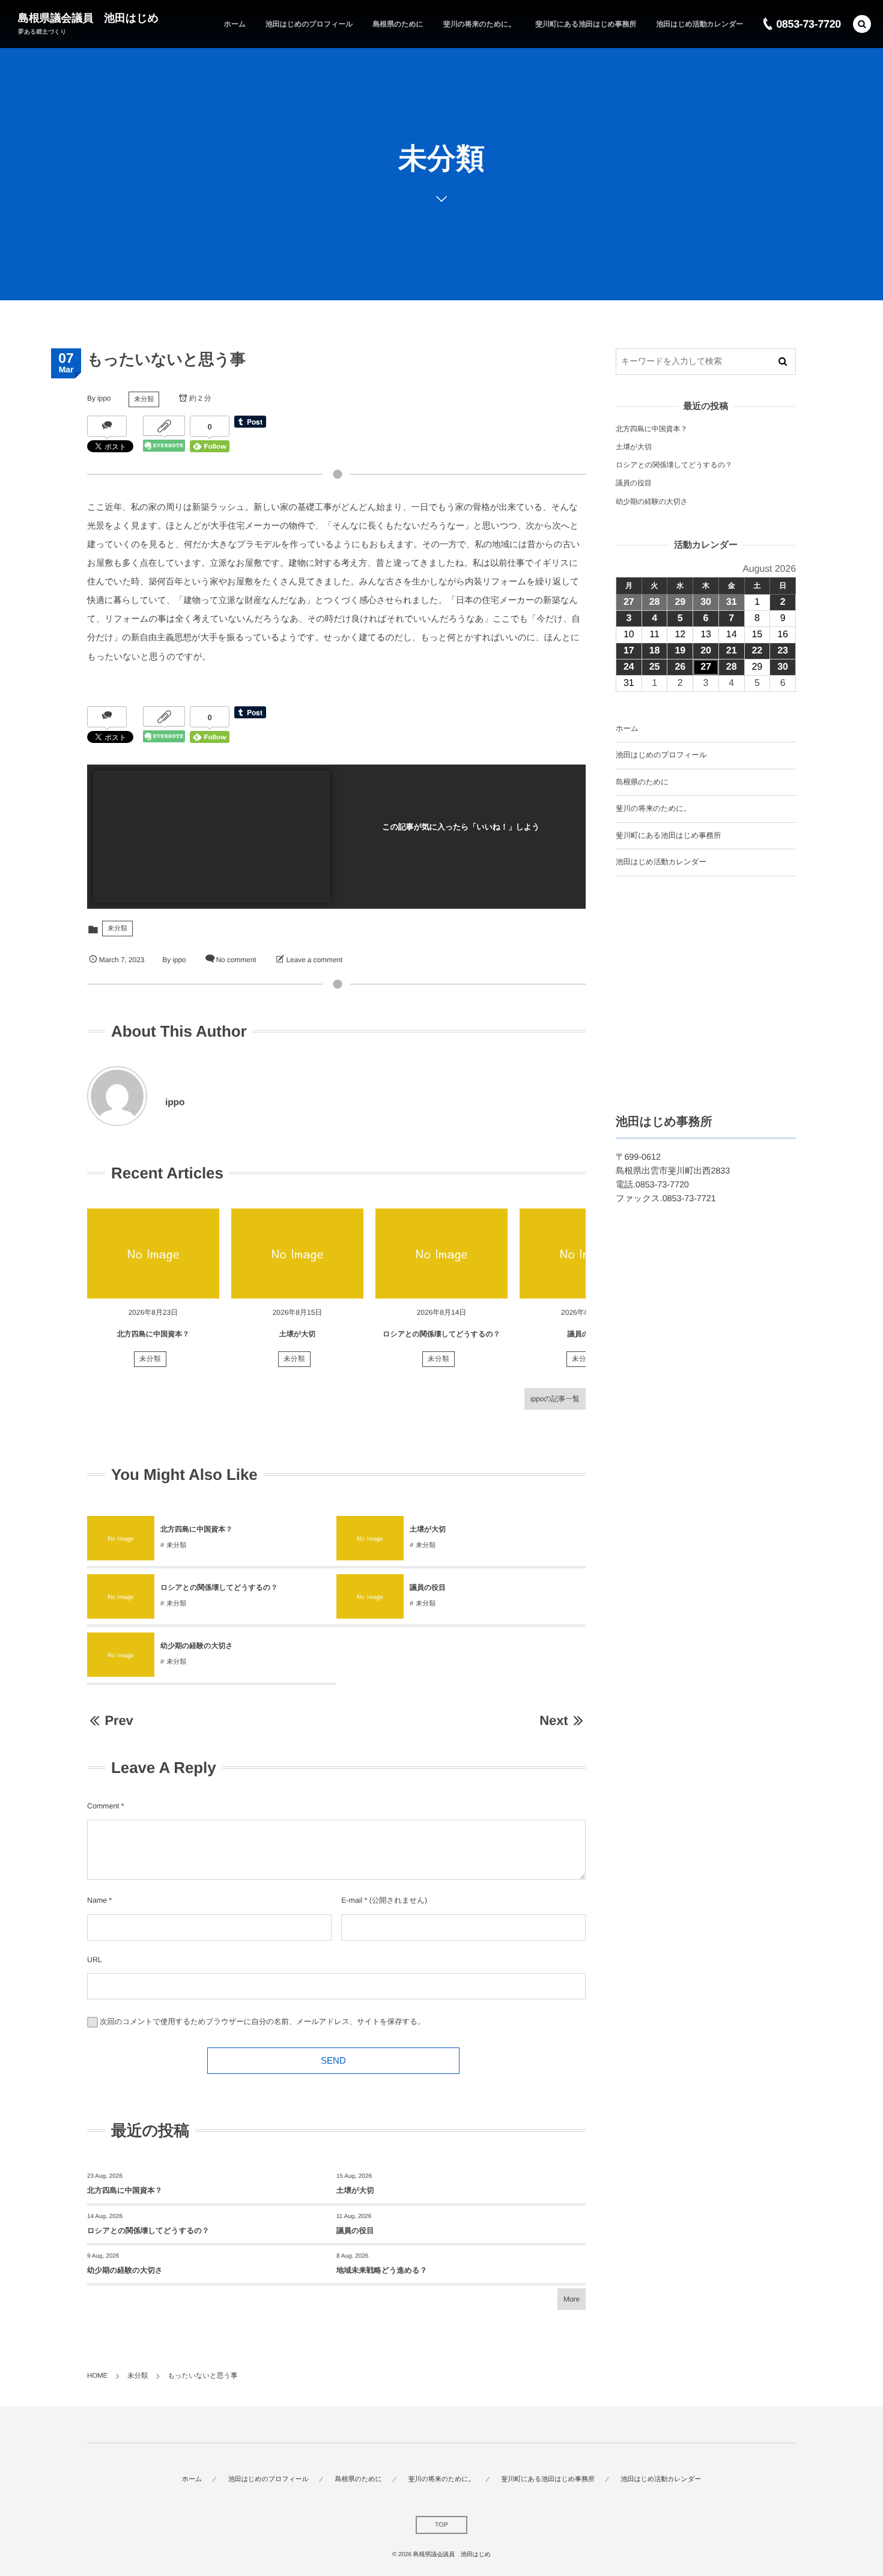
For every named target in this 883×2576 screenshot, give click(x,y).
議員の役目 (428, 1587)
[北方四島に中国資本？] (153, 1253)
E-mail (352, 1900)
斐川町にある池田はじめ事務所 (668, 835)
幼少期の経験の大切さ (197, 1646)
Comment (103, 1806)
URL (95, 1960)
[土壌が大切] (297, 1253)
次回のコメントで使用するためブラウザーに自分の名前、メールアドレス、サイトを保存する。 (262, 2022)
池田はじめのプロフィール (661, 755)
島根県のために (642, 782)
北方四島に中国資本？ (153, 1334)
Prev (119, 1720)
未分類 (144, 399)
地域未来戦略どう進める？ (382, 2270)
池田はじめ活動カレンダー (661, 862)
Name (97, 1900)
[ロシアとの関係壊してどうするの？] (441, 1253)
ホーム (627, 729)
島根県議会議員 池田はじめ (88, 18)
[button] (862, 24)
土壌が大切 (297, 1334)
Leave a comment (314, 960)
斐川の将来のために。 (653, 808)
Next (554, 1720)
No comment (236, 960)
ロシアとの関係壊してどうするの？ (441, 1334)
